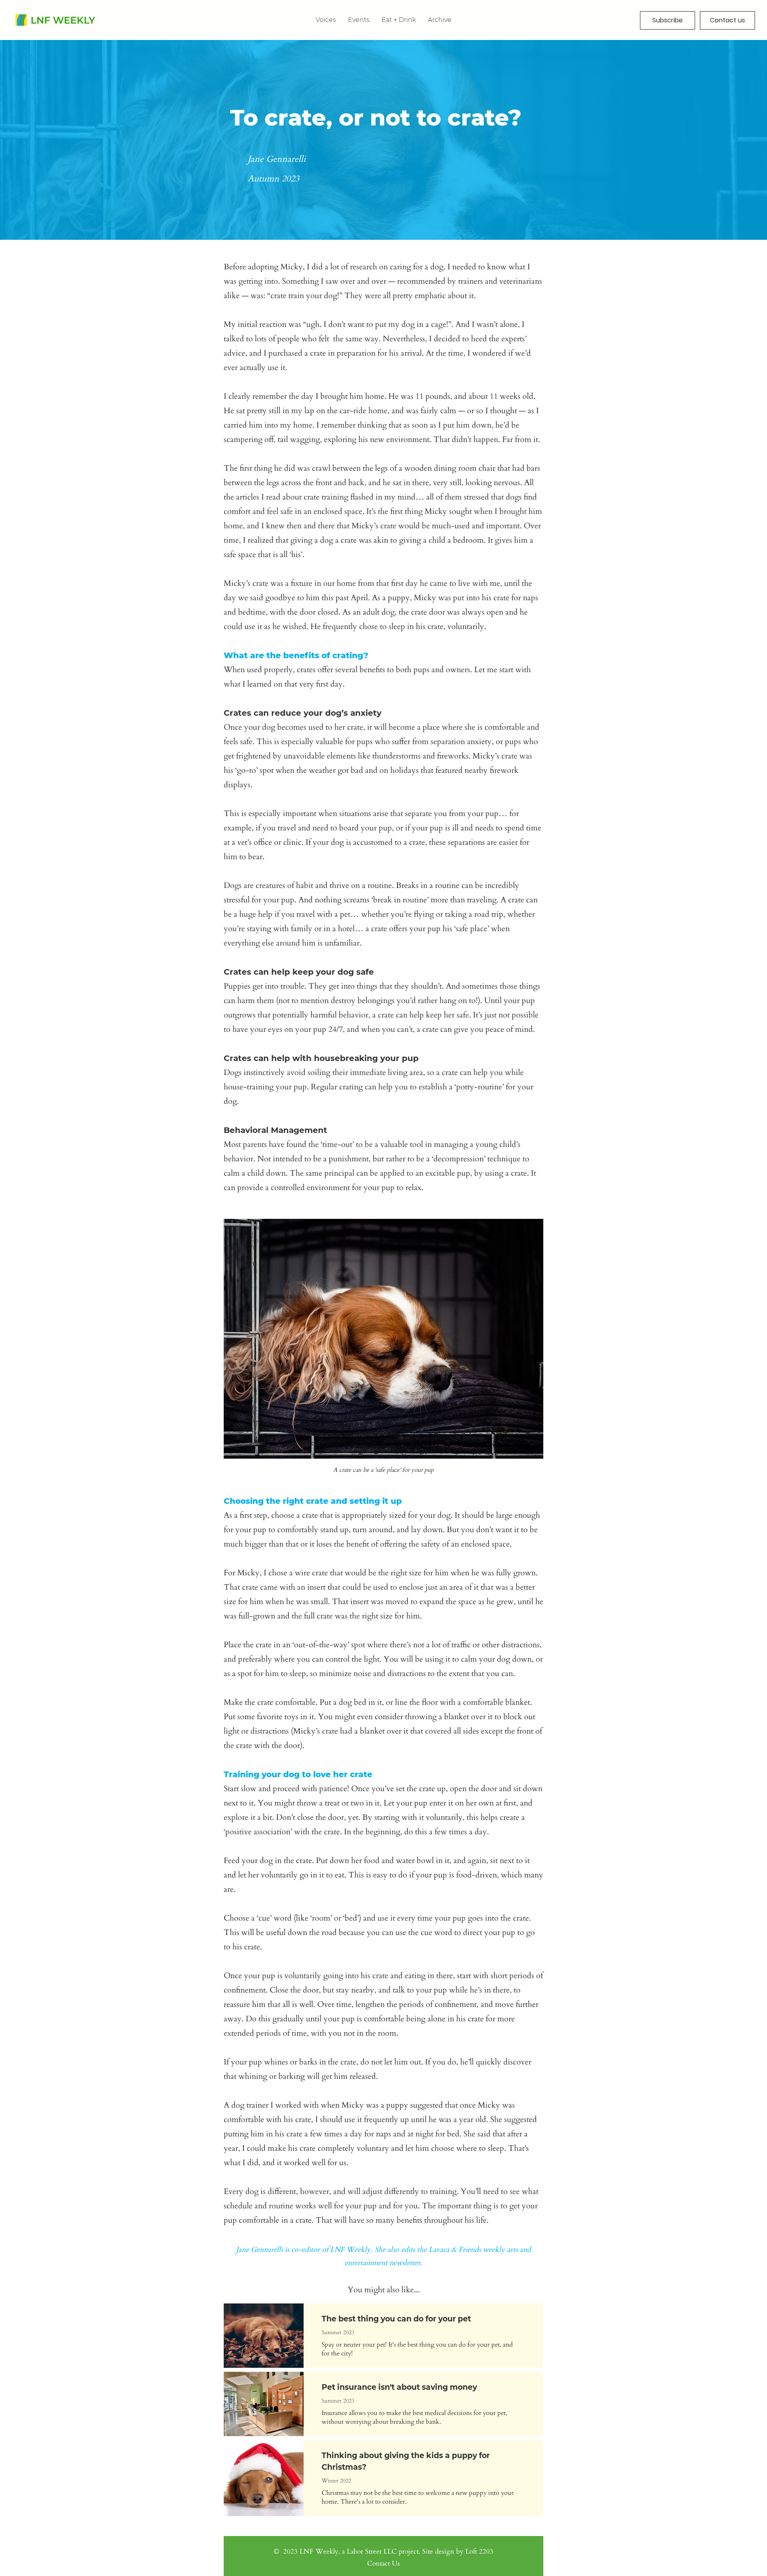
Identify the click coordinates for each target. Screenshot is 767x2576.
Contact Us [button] (383, 2563)
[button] (440, 20)
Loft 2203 (479, 2551)
